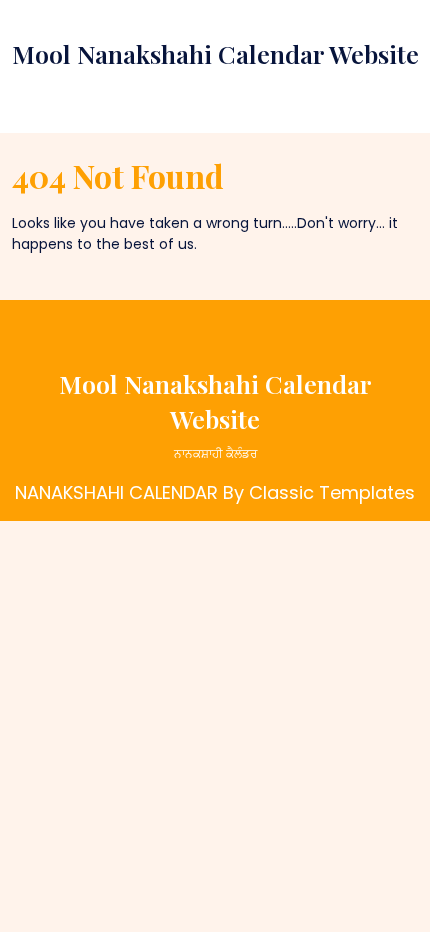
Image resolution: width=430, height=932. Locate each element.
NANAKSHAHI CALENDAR (116, 492)
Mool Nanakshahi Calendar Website (215, 53)
